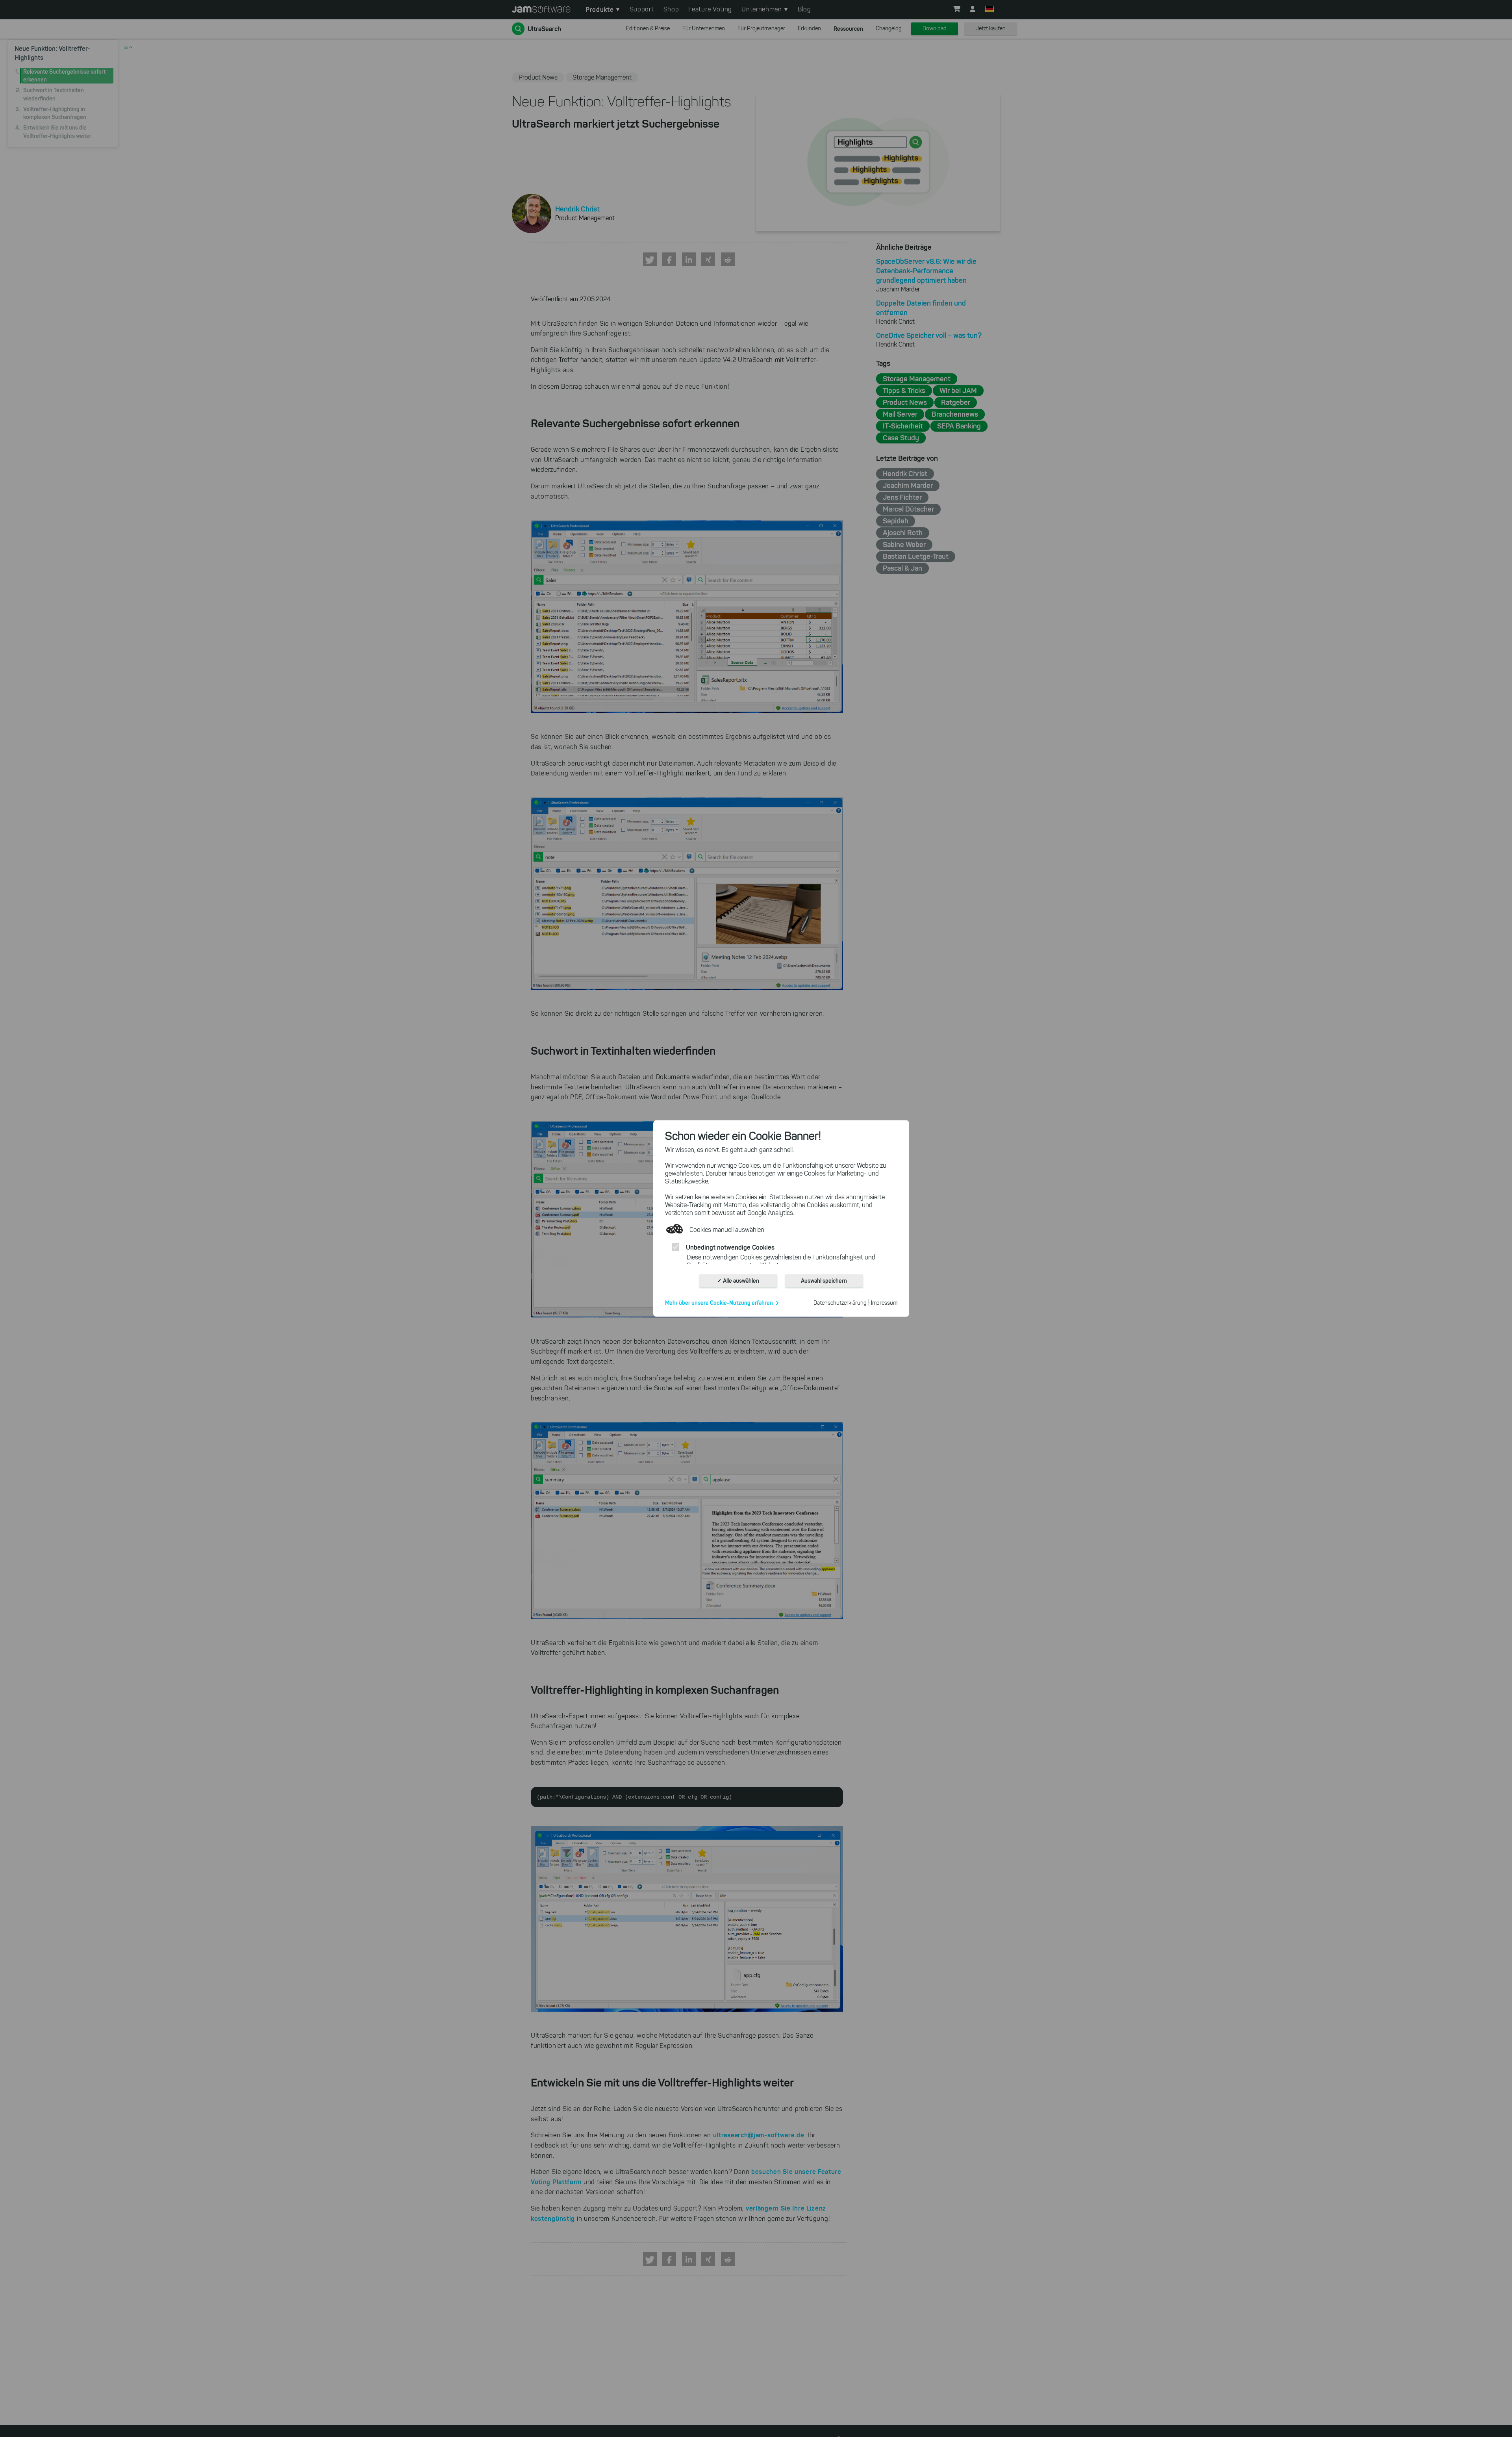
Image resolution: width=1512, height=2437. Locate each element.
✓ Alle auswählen (738, 1281)
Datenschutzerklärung (840, 1303)
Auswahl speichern (824, 1281)
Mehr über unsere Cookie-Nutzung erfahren (719, 1303)
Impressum (884, 1303)
